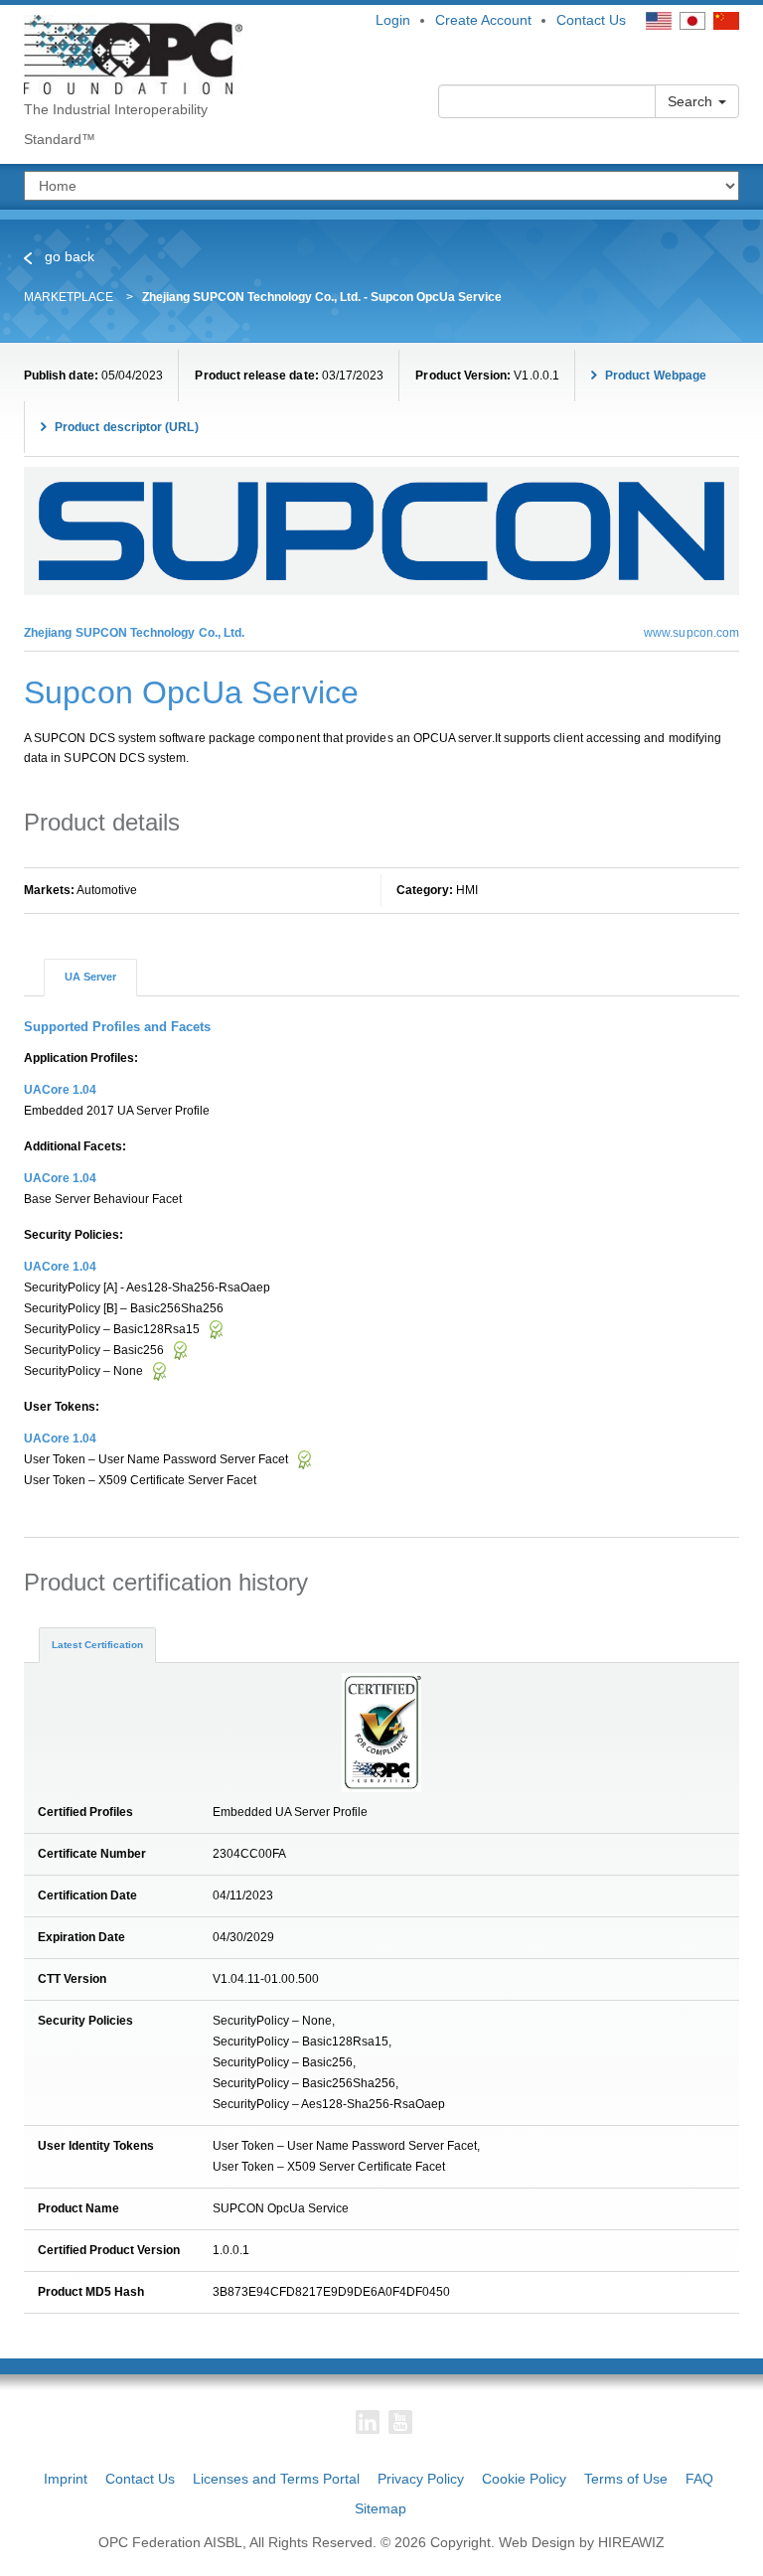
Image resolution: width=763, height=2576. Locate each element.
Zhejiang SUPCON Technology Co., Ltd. (134, 633)
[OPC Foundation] (133, 54)
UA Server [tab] (90, 977)
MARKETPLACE (69, 297)
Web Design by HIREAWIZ (582, 2542)
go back (68, 256)
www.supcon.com (691, 633)
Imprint (66, 2479)
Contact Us (591, 20)
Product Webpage (654, 376)
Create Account (483, 20)
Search (692, 101)
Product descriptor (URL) (125, 427)
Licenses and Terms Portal (276, 2479)
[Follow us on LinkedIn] (368, 2422)
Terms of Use (626, 2479)
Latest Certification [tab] (97, 1645)
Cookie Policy (524, 2479)
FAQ (699, 2479)
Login (393, 20)
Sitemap (381, 2508)
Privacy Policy (421, 2479)
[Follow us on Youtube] (400, 2422)
